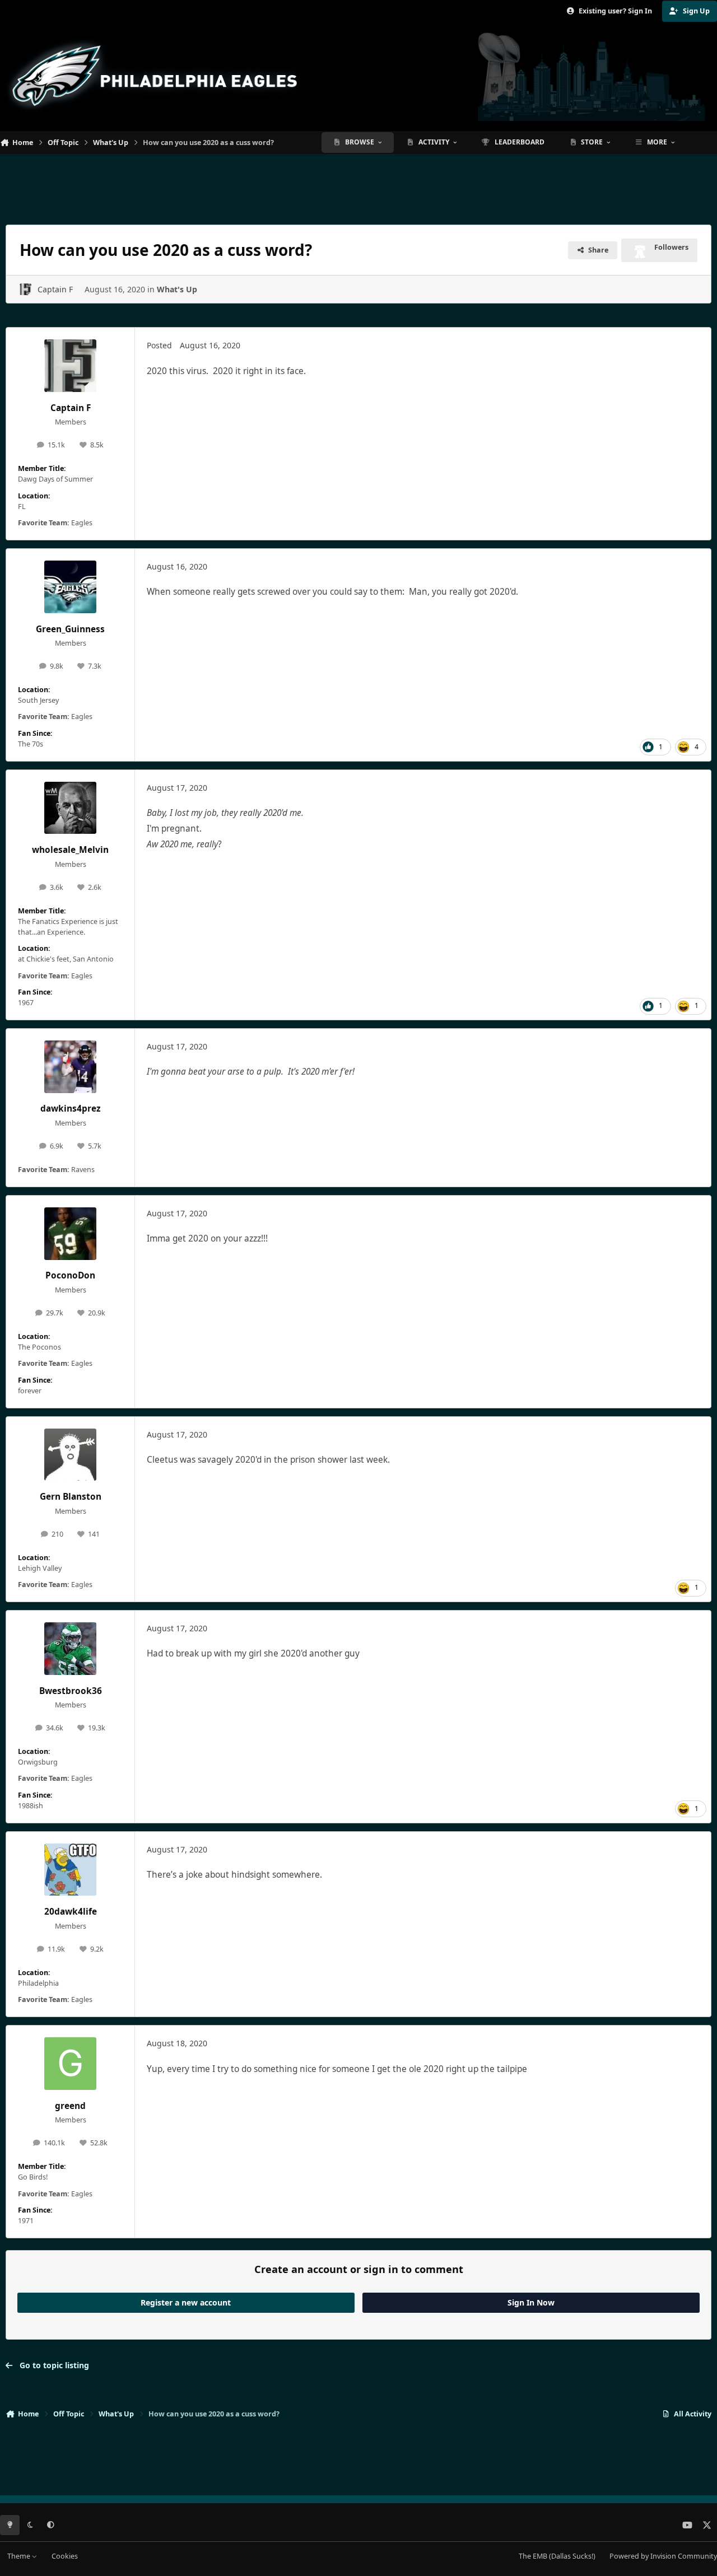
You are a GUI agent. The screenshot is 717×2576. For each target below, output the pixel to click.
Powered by (663, 2556)
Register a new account (186, 2302)
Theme (20, 2556)
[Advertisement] (358, 185)
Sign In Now (531, 2302)
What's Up (177, 289)
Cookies (65, 2556)
